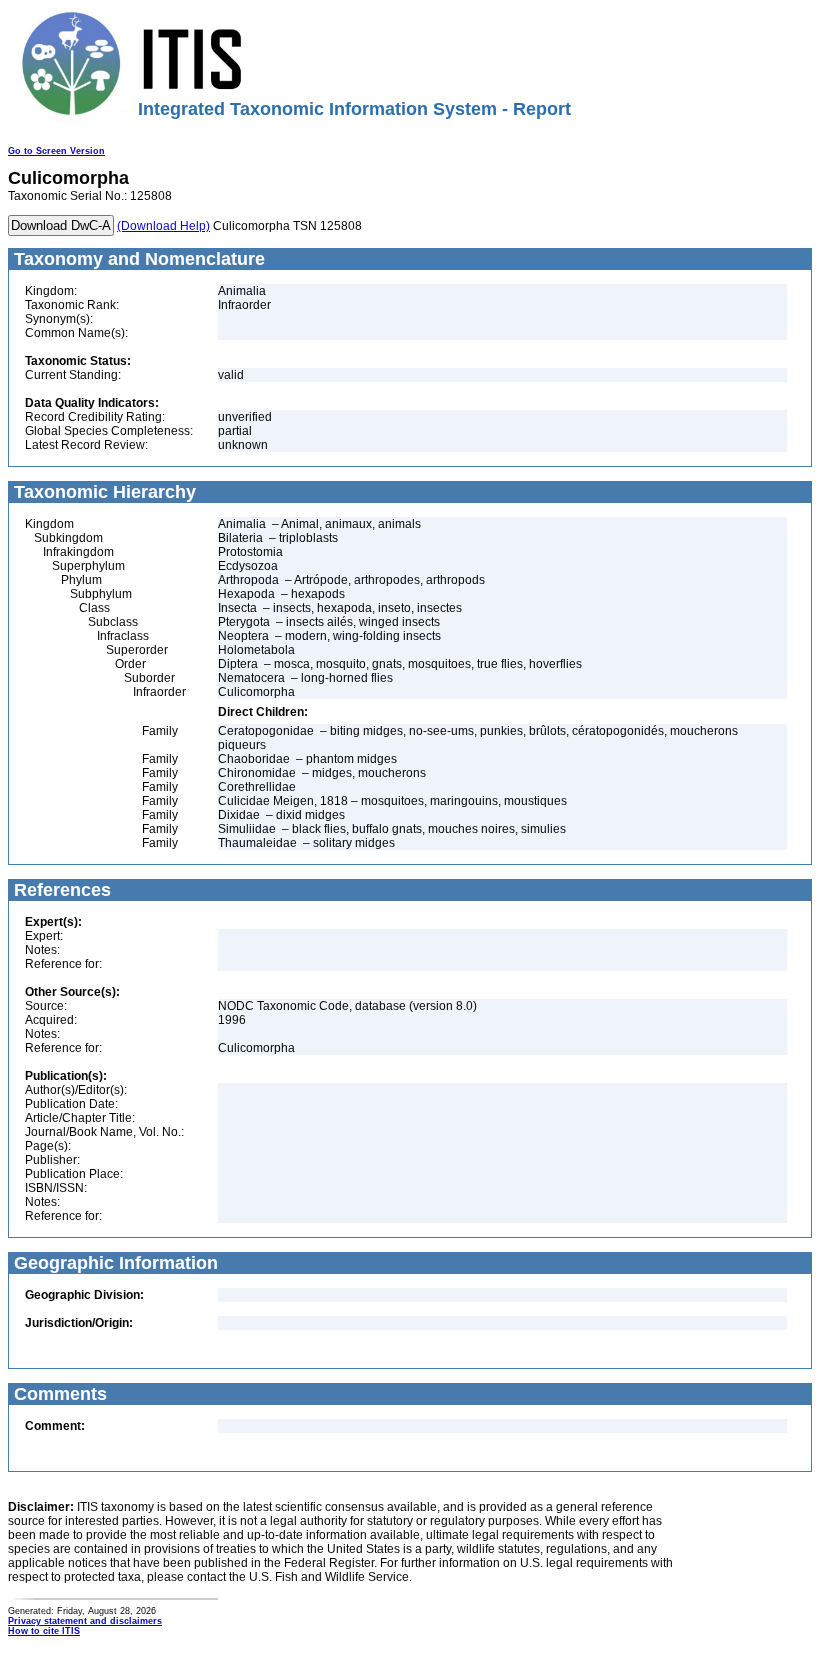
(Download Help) (163, 226)
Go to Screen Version (56, 151)
